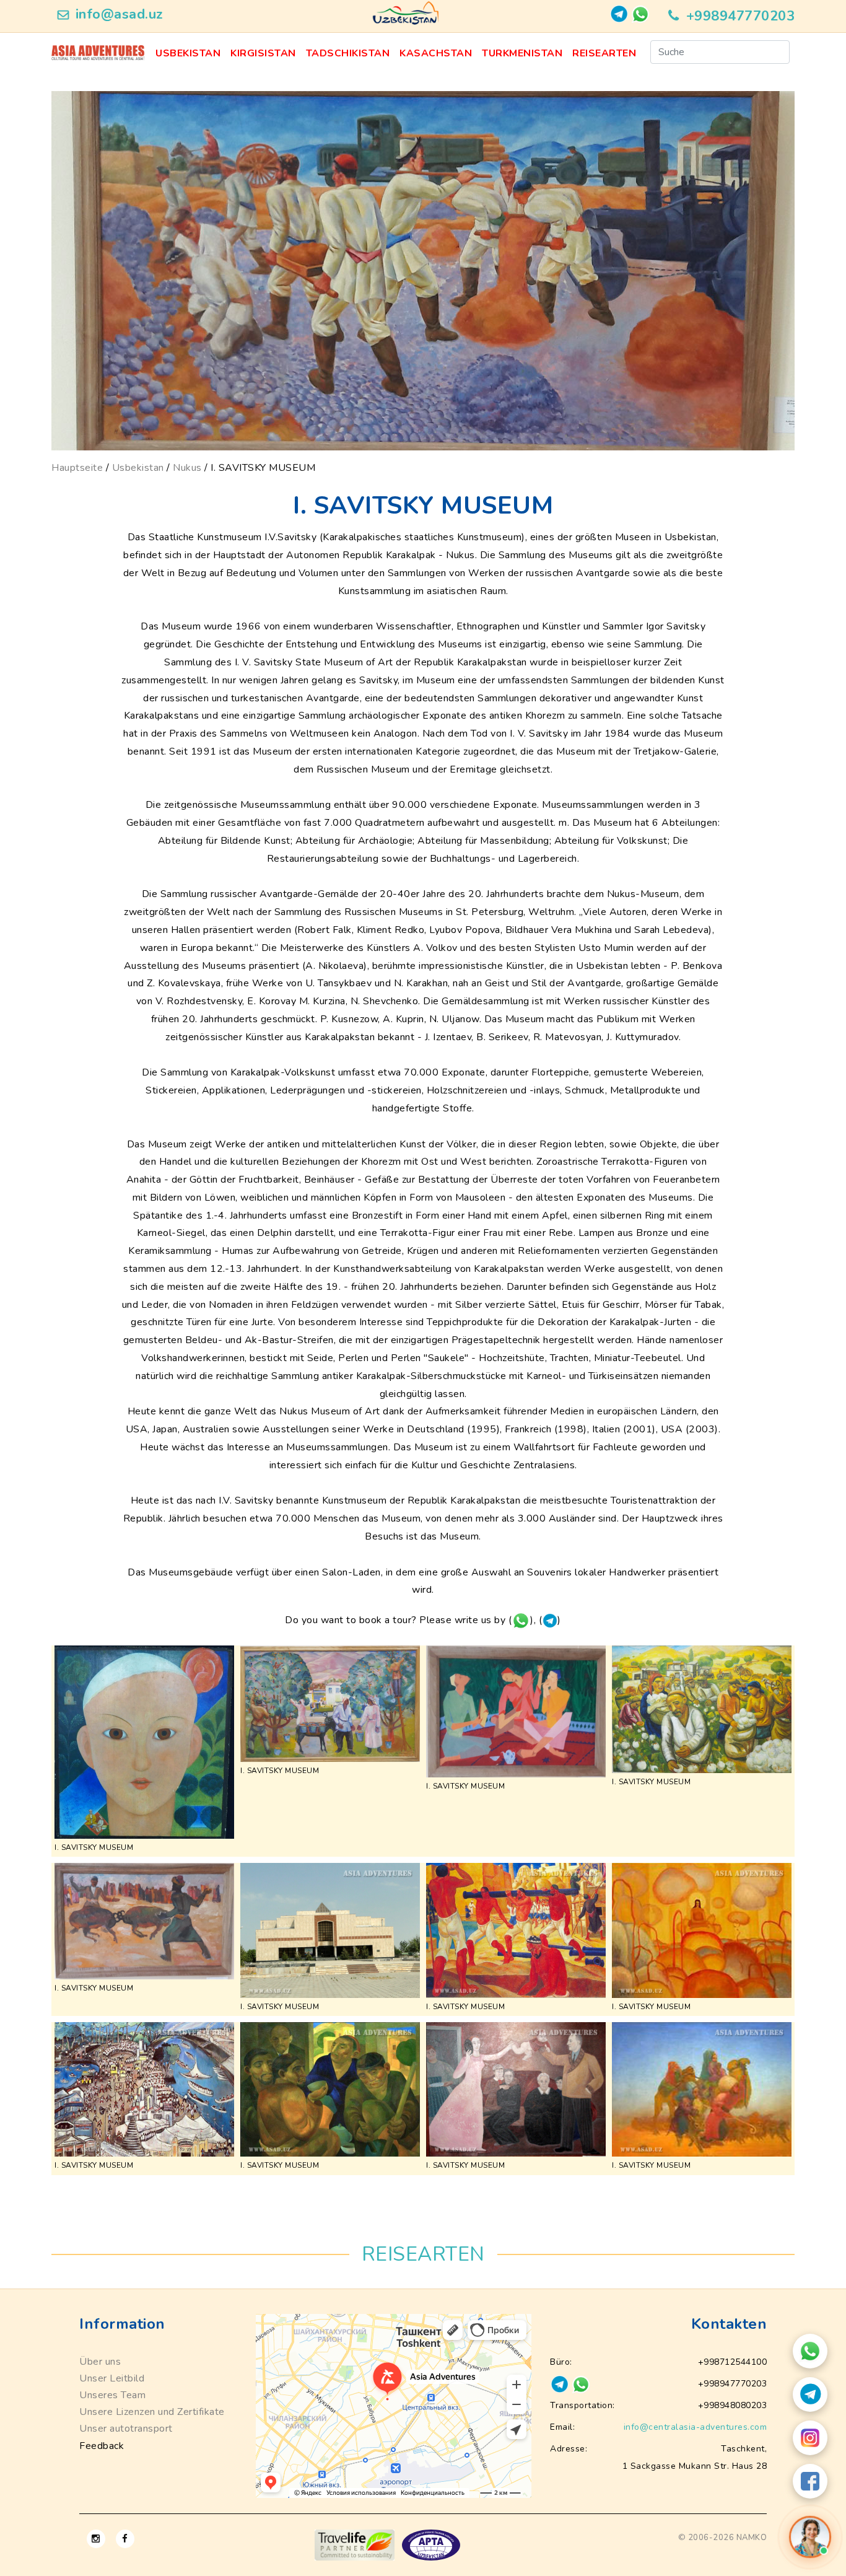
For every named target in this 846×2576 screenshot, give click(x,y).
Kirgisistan (263, 53)
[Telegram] (810, 2394)
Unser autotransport (126, 2429)
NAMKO (752, 2538)
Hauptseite (77, 468)
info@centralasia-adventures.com (696, 2427)
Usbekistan (188, 53)
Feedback (102, 2446)
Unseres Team (112, 2395)
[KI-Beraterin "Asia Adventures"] (810, 2537)
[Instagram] (810, 2438)
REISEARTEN (604, 53)
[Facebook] (810, 2481)
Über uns (100, 2362)
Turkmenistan (522, 53)
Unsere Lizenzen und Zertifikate (152, 2412)
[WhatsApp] (810, 2351)
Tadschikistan (348, 53)
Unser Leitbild (112, 2378)
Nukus (187, 468)
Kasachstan (436, 53)
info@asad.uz (120, 14)
